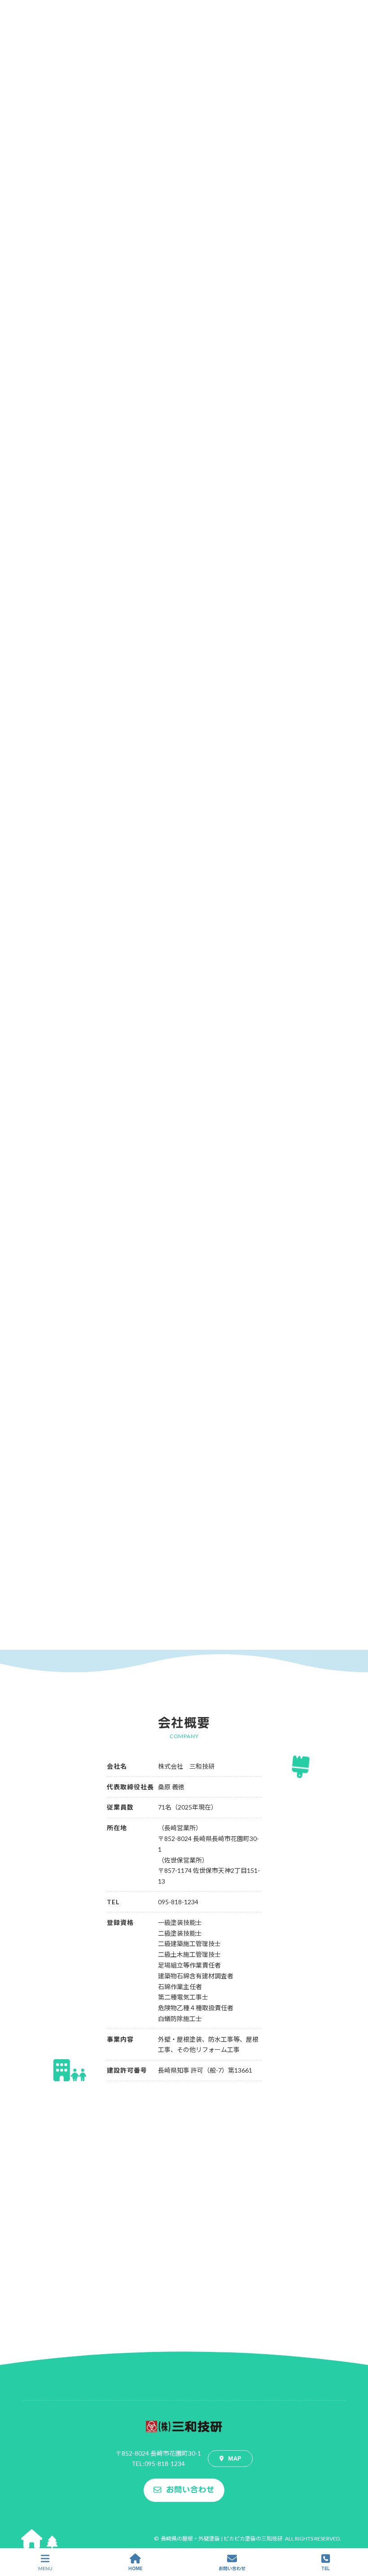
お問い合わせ (232, 2568)
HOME (135, 2568)
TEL (326, 2568)
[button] (230, 2458)
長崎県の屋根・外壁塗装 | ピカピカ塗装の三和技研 (222, 2539)
